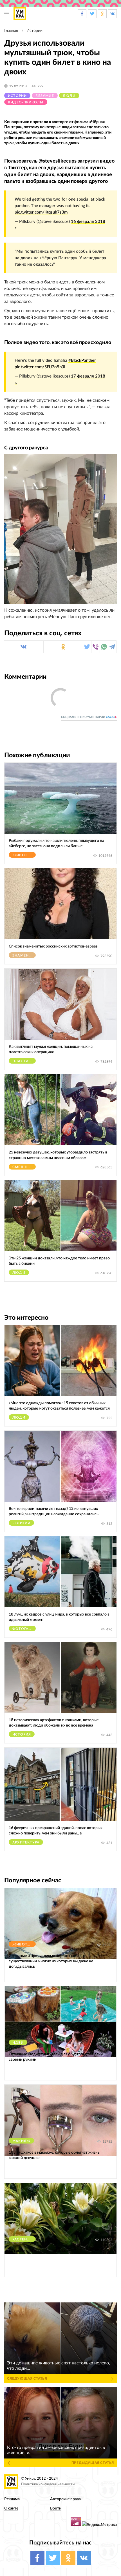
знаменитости (24, 955)
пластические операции (24, 1061)
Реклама (12, 2499)
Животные (24, 855)
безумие (45, 96)
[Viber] (96, 647)
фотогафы (24, 1629)
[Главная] (20, 14)
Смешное (23, 1167)
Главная (11, 31)
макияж (21, 2141)
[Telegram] (112, 647)
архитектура (26, 1842)
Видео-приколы (26, 102)
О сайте (11, 2508)
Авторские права (65, 2499)
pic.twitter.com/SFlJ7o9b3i (40, 367)
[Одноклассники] (63, 647)
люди (69, 96)
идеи (18, 2043)
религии (21, 1523)
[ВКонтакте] (24, 647)
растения (23, 2239)
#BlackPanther (82, 360)
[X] (87, 647)
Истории (34, 31)
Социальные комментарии (89, 717)
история (22, 1734)
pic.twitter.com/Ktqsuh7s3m (41, 212)
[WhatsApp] (104, 647)
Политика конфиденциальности (48, 2484)
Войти (56, 2508)
